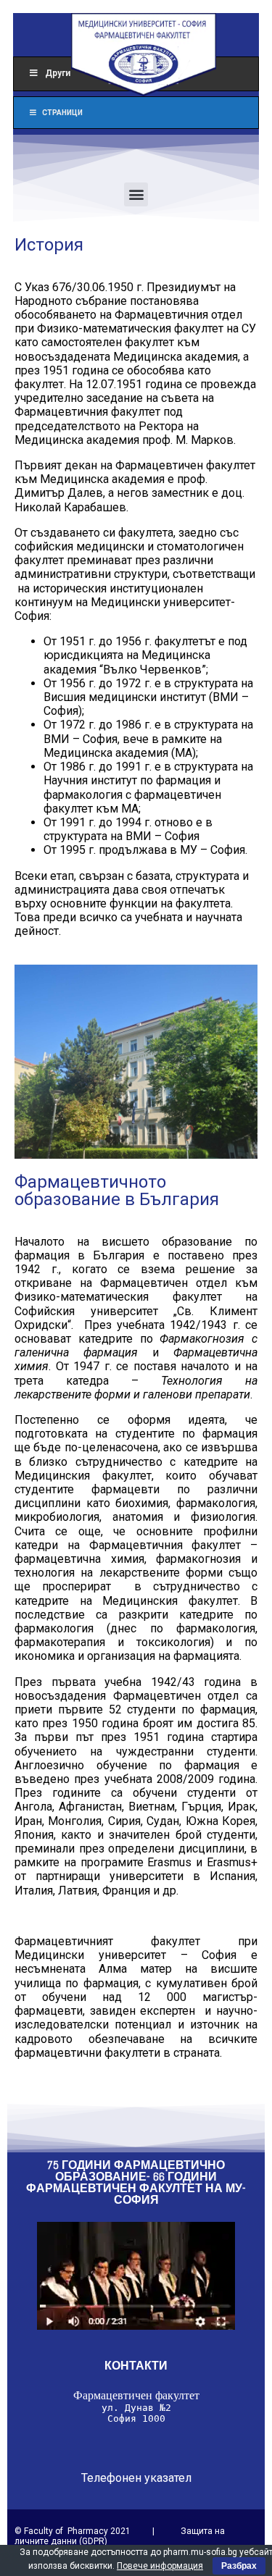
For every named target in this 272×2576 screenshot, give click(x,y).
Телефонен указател (136, 2478)
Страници (62, 113)
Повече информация (160, 2566)
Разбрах (239, 2566)
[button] (136, 194)
